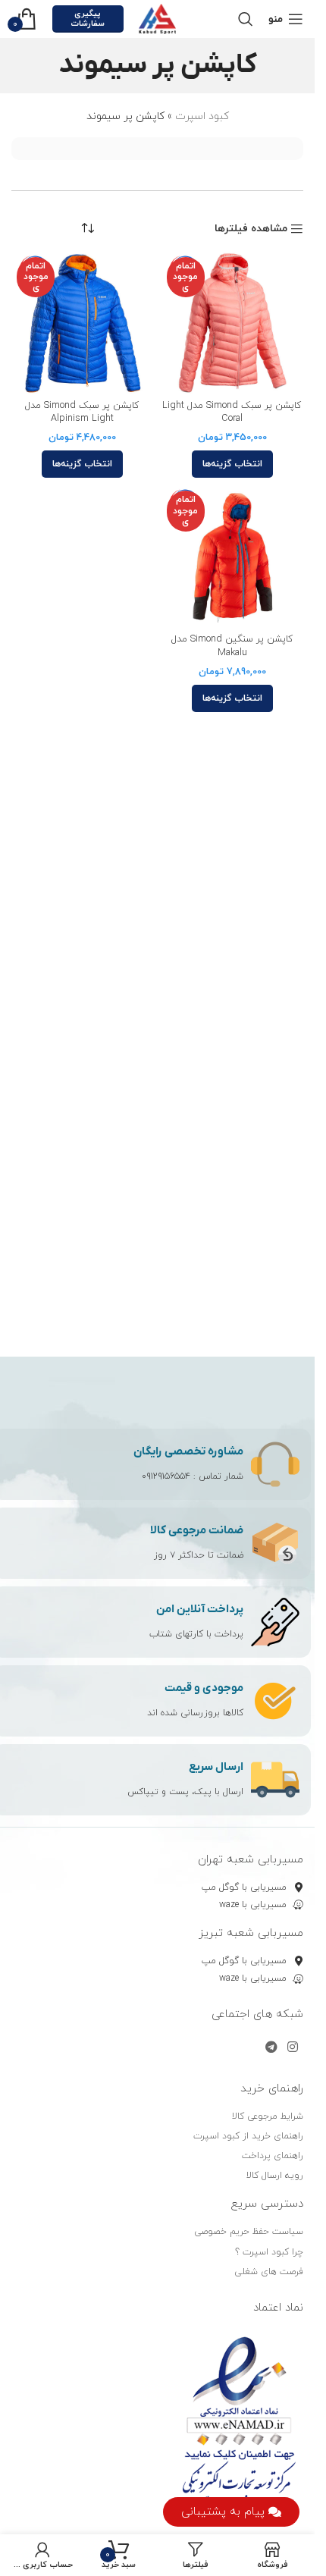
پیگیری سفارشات (88, 19)
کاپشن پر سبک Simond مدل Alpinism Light (82, 413)
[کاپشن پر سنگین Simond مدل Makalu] (233, 557)
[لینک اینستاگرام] (293, 2047)
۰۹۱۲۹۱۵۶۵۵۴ (166, 1476)
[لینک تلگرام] (271, 2047)
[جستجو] (246, 19)
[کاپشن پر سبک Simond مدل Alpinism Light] (83, 323)
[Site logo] (158, 18)
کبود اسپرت (202, 116)
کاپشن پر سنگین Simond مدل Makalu (232, 646)
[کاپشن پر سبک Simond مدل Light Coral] (233, 323)
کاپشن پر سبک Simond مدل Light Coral (232, 413)
